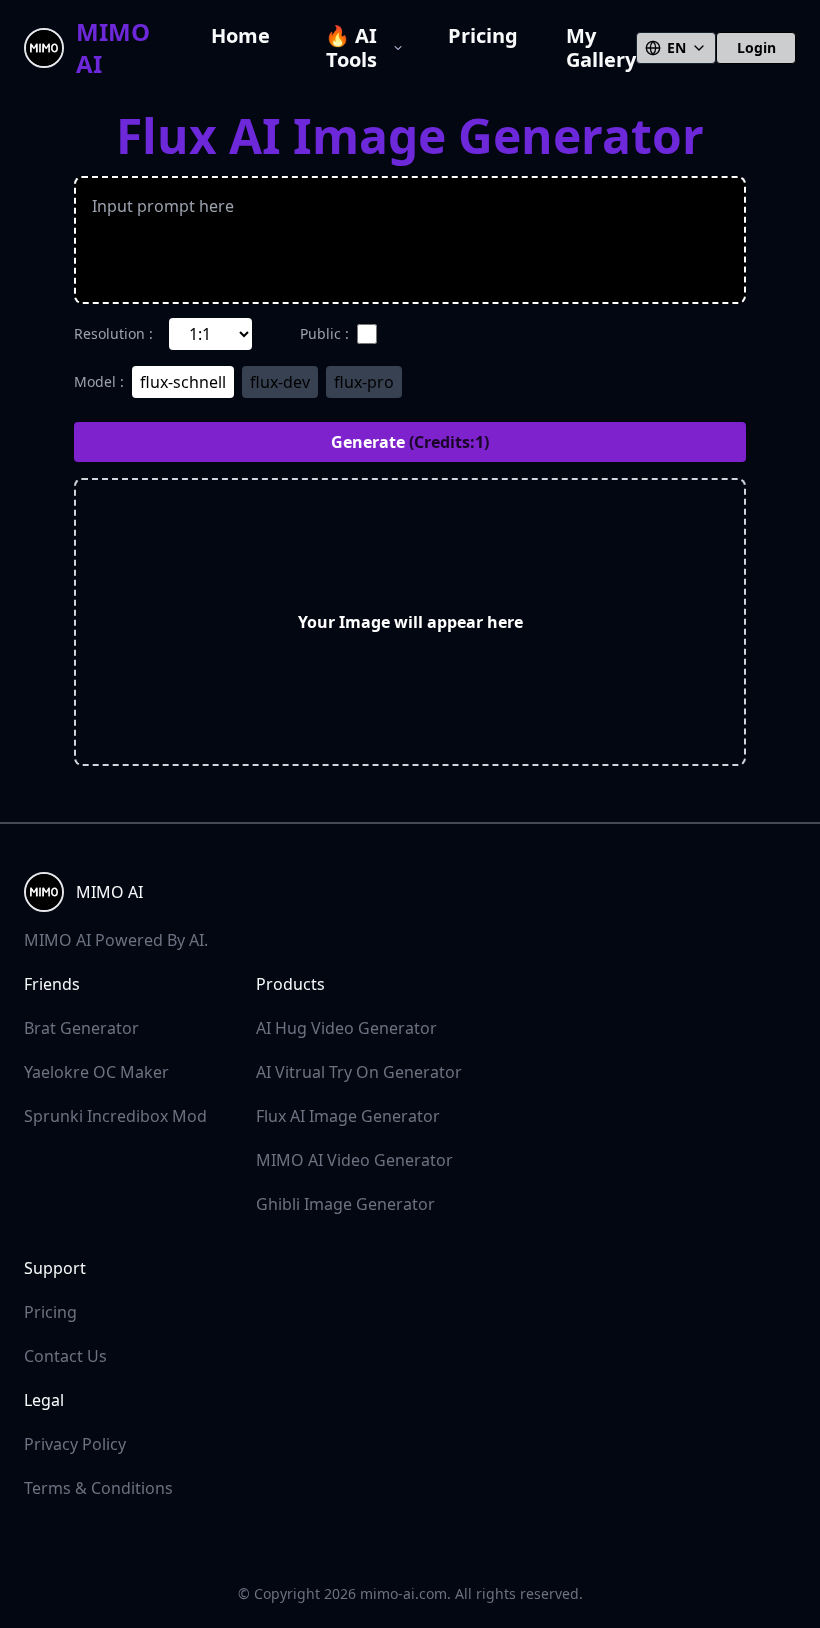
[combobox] (676, 48)
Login (756, 47)
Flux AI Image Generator (348, 1116)
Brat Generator (81, 1028)
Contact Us (65, 1356)
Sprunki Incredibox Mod (115, 1116)
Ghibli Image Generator (345, 1204)
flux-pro (364, 382)
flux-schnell (183, 382)
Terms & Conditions (98, 1488)
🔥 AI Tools (351, 48)
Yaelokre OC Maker (96, 1072)
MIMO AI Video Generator (354, 1160)
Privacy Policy (75, 1444)
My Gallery (601, 48)
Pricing (483, 36)
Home (240, 36)
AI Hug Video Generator (346, 1028)
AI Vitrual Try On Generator (359, 1072)
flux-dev (280, 382)
